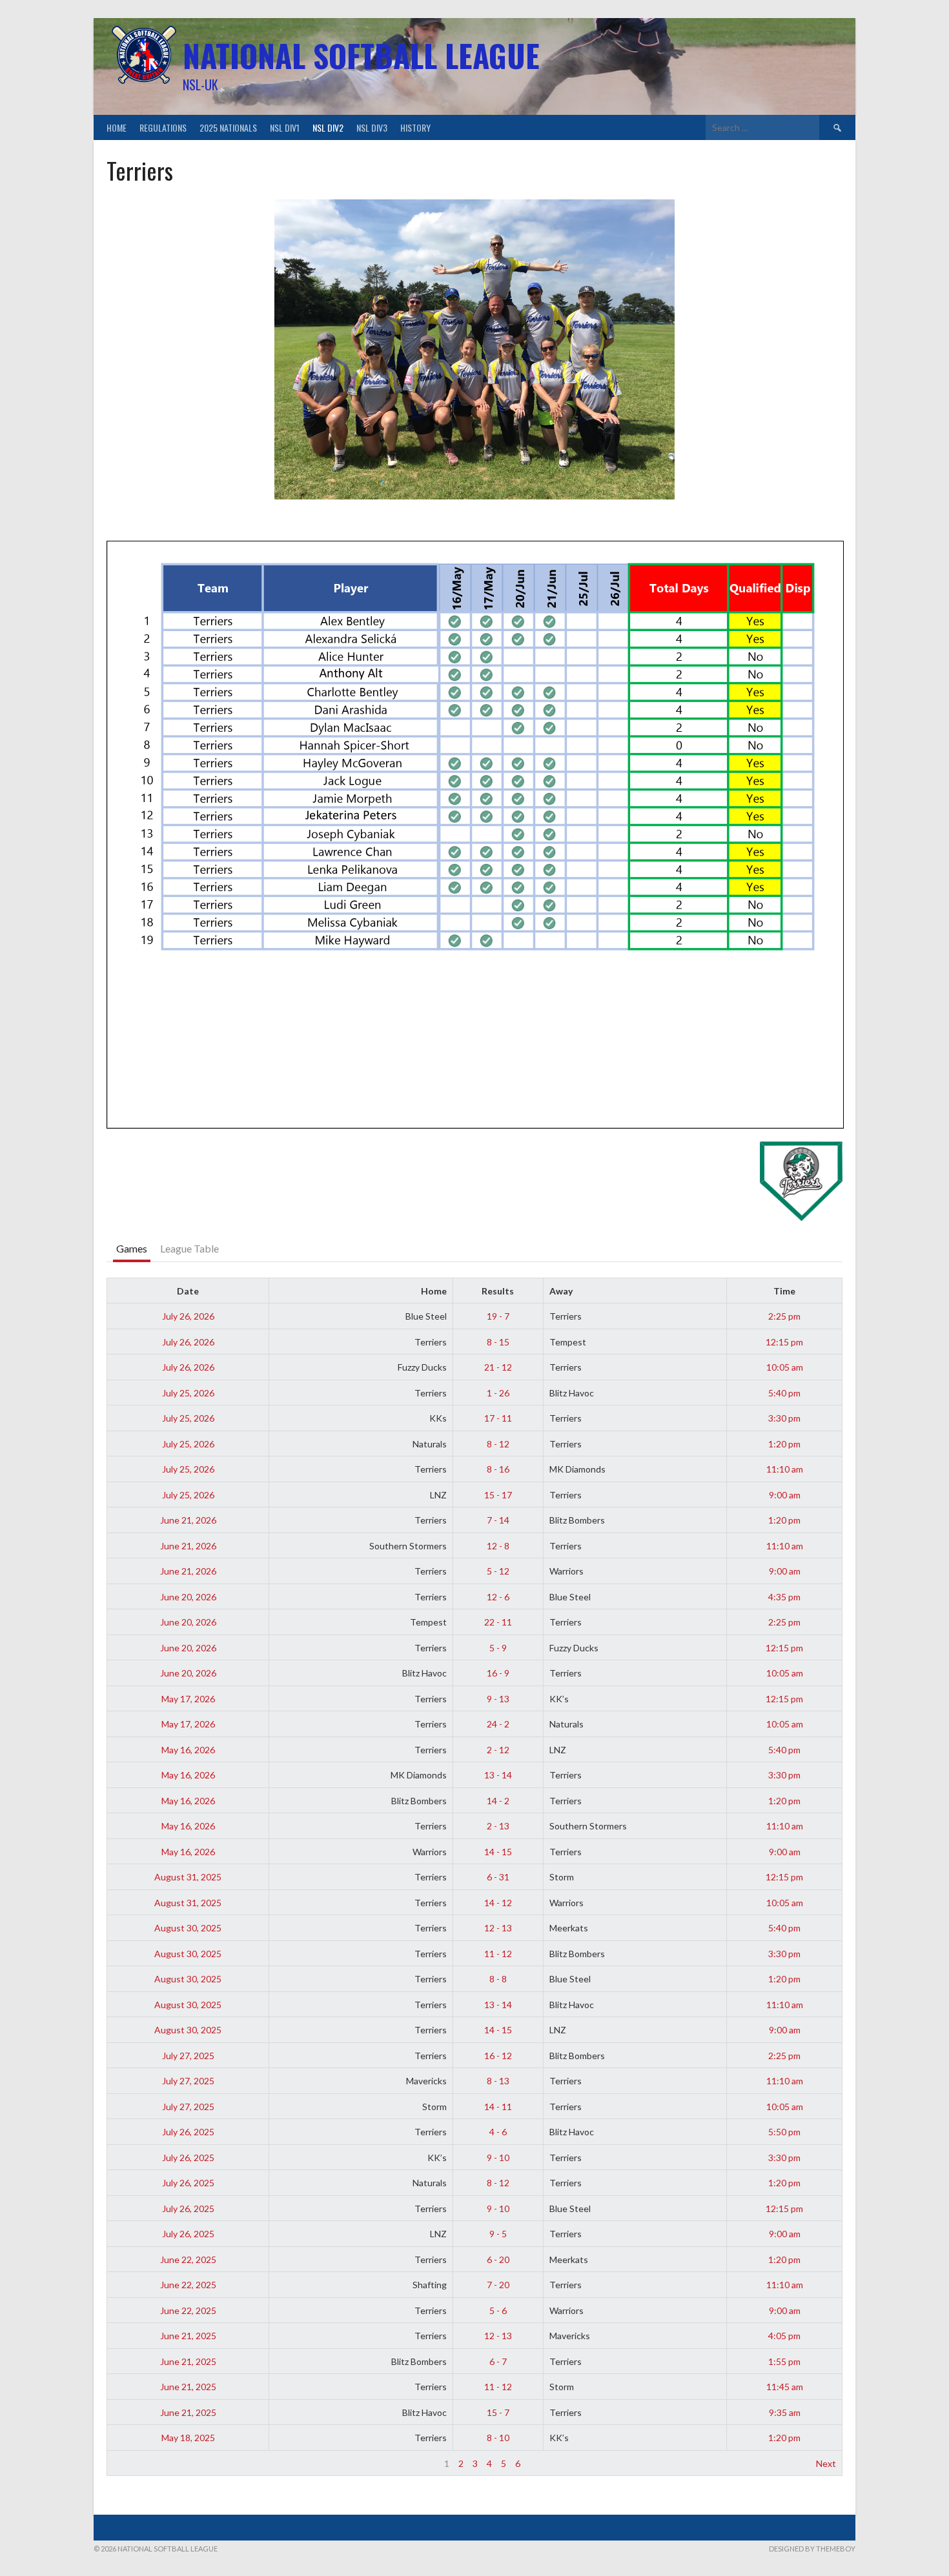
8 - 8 (498, 1979)
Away (561, 1291)
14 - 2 (498, 1801)
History (415, 127)
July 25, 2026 (188, 1393)
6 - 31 (498, 1877)
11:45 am (785, 2387)
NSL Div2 (328, 127)
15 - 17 (498, 1495)
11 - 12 (498, 1954)
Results (498, 1291)
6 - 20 (498, 2259)
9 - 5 (498, 2234)
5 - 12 (498, 1571)
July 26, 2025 (188, 2132)
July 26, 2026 (188, 1316)
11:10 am (785, 1469)
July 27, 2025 (188, 2056)
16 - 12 (498, 2056)
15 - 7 (498, 2412)
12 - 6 (498, 1597)
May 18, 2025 (188, 2438)
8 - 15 (498, 1342)
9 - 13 (498, 1699)
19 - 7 (498, 1316)
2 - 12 (498, 1750)
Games (132, 1248)
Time (784, 1291)
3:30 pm (784, 1418)
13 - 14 (498, 1775)
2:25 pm (784, 1316)
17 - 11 (498, 1418)
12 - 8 (498, 1546)
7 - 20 (498, 2285)
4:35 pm (784, 1597)
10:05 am (785, 1367)
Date (188, 1291)
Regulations (163, 127)
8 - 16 (498, 1469)
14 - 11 (498, 2107)
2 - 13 (498, 1826)
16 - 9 (498, 1673)
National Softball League (361, 55)
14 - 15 (498, 1852)
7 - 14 (498, 1520)
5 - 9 (498, 1648)
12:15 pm (784, 1342)
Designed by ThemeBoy (812, 2549)
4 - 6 (498, 2132)
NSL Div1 (285, 127)
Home (117, 127)
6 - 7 (498, 2361)
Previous (131, 2463)
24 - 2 (498, 1724)
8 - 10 (498, 2438)
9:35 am (785, 2412)
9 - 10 (498, 2158)
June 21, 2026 (188, 1520)
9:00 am (785, 1495)
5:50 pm (784, 2132)
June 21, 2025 (188, 2336)
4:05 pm (784, 2336)
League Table (189, 1248)
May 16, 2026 (188, 1750)
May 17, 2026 (188, 1699)
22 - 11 (498, 1622)
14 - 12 (498, 1903)
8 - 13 (498, 2081)
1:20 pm (784, 1444)
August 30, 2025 (188, 1928)
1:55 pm (784, 2361)
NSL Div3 (372, 127)
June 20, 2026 (188, 1597)
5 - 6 (498, 2310)
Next (826, 2463)
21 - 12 (498, 1367)
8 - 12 (498, 1444)
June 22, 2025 (188, 2259)
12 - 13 (498, 1928)
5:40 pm (784, 1393)
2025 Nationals (228, 127)
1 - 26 (498, 1393)
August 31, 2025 (188, 1877)
